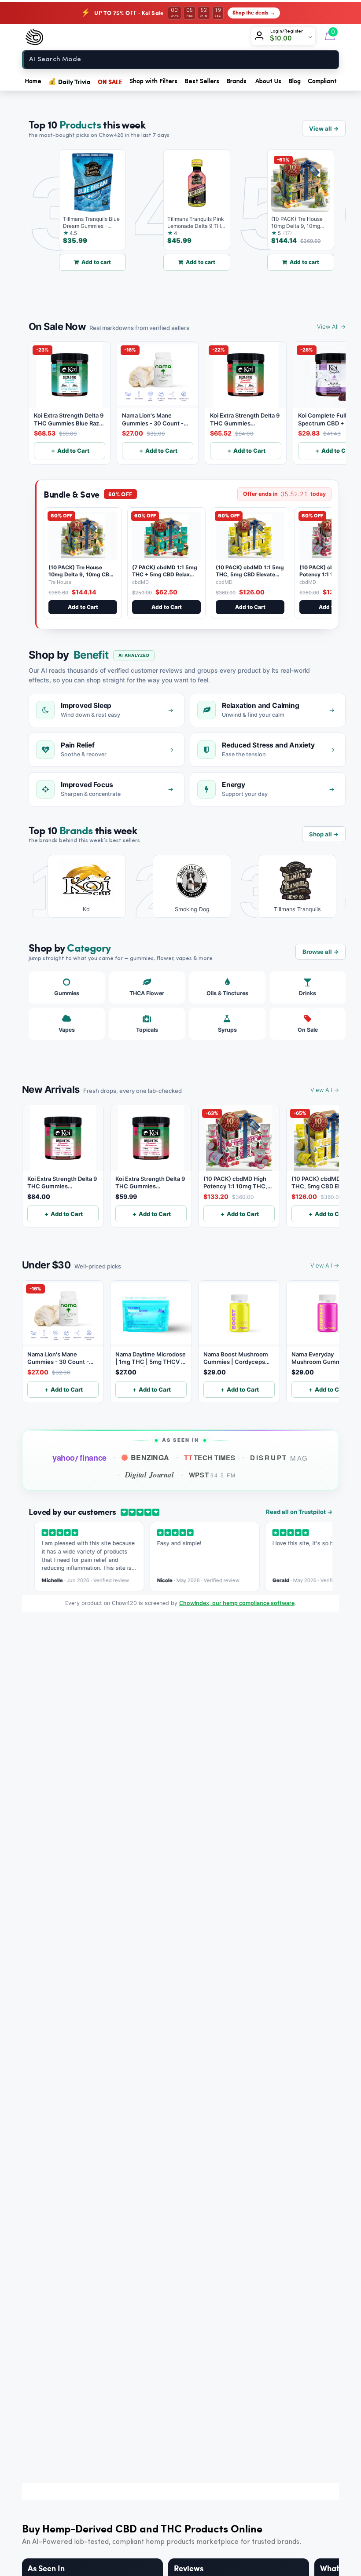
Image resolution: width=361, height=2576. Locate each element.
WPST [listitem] (212, 1475)
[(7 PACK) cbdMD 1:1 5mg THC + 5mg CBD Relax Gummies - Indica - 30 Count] (166, 536)
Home (33, 81)
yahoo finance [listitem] (79, 1458)
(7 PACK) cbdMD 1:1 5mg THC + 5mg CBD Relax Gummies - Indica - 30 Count (165, 578)
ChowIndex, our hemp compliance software (237, 1603)
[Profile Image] (261, 37)
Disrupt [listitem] (279, 1458)
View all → (324, 128)
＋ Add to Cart (70, 451)
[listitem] (80, 886)
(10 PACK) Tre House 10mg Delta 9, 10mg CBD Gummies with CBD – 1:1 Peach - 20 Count (81, 578)
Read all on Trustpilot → (299, 1512)
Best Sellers (202, 81)
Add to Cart (83, 607)
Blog (295, 81)
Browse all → (320, 952)
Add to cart (75, 262)
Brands (236, 81)
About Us (268, 81)
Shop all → (324, 834)
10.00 (284, 39)
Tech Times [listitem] (210, 1458)
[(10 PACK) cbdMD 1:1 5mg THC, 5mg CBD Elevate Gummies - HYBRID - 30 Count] (250, 536)
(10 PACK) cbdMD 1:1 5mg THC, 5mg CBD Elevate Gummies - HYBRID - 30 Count (250, 578)
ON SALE (110, 81)
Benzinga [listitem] (150, 1457)
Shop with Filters (153, 81)
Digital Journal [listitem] (149, 1475)
